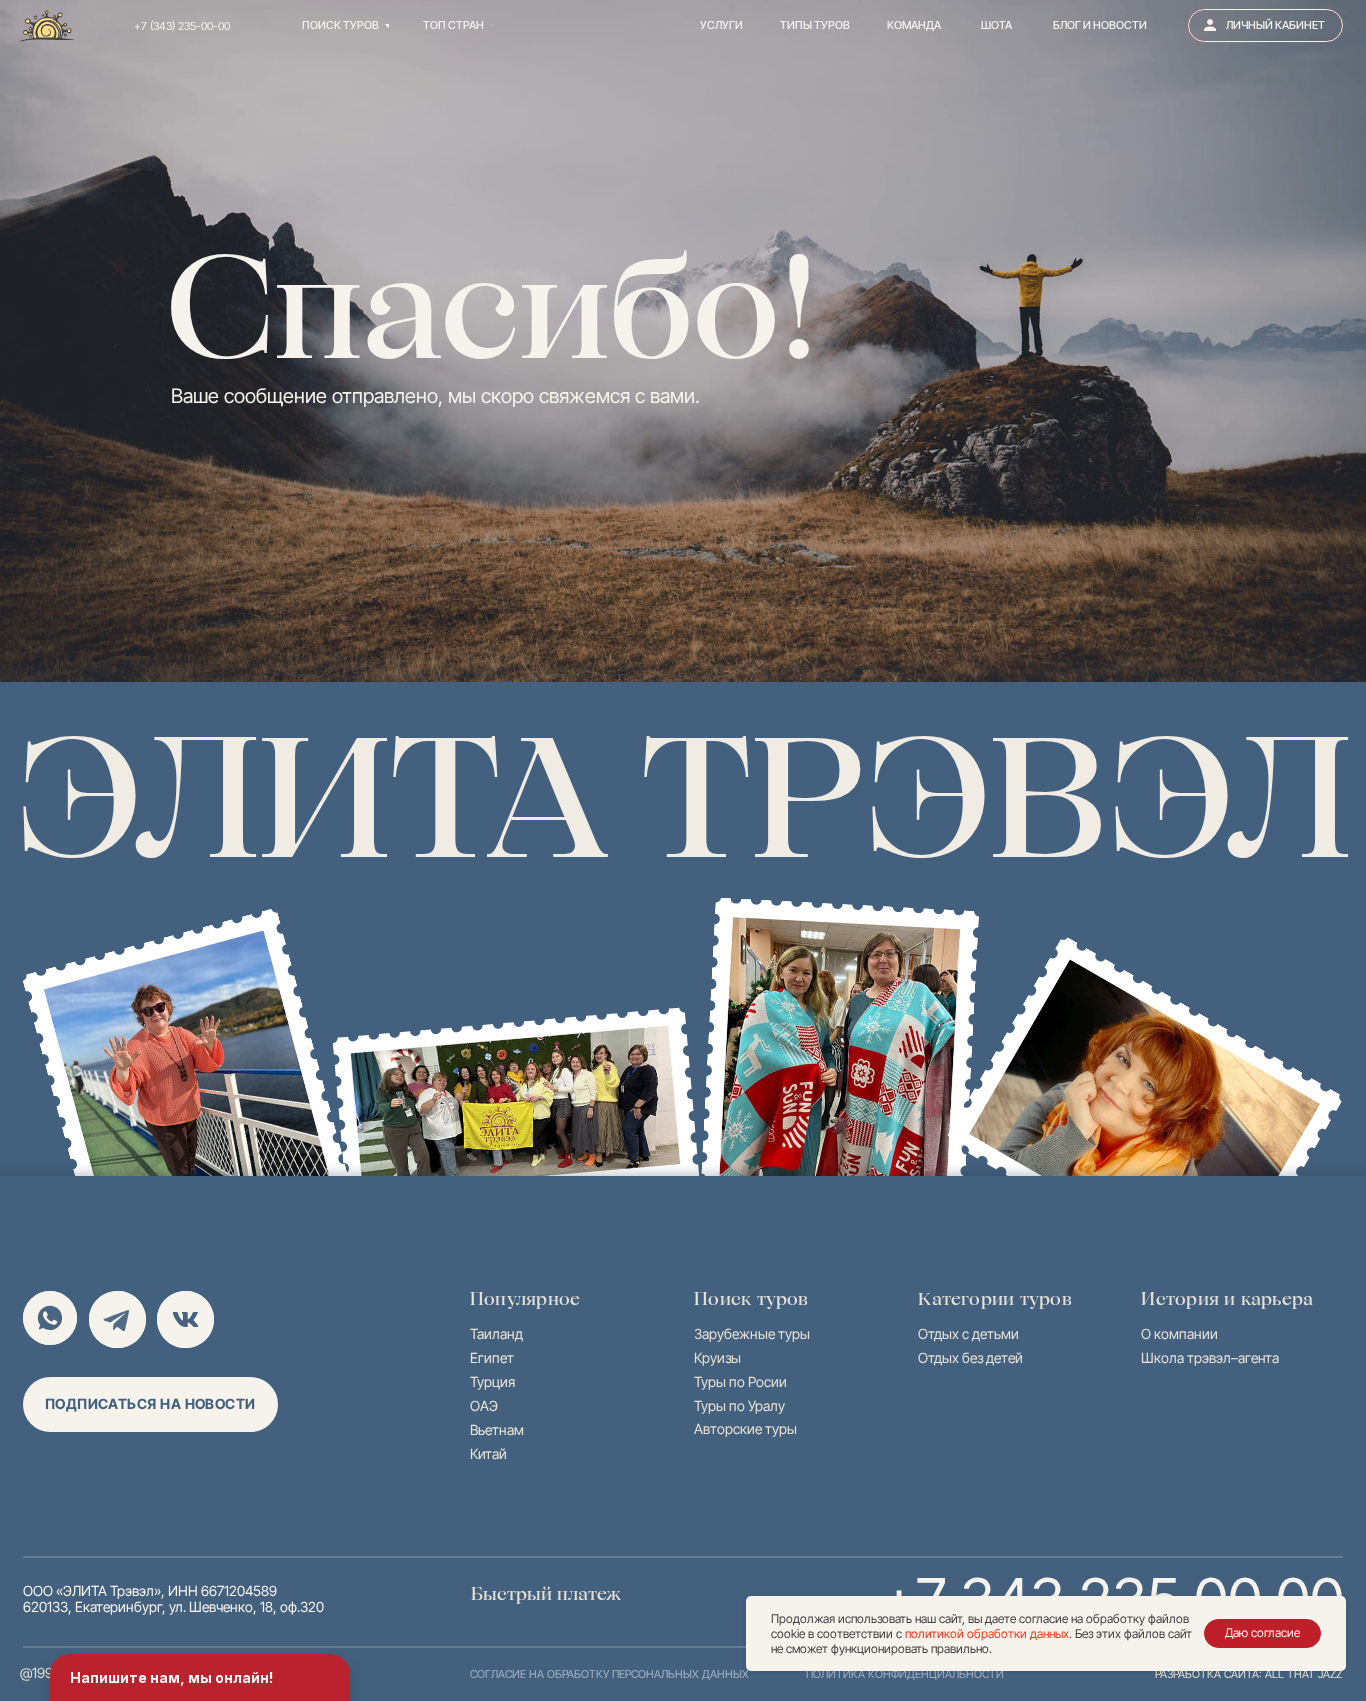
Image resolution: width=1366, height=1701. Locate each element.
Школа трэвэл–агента (1210, 1358)
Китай (488, 1454)
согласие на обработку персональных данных (609, 1674)
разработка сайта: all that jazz (1248, 1674)
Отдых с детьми (968, 1334)
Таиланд (496, 1334)
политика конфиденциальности (905, 1674)
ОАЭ (484, 1406)
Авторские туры (745, 1429)
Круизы (717, 1358)
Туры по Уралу (739, 1406)
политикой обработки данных (987, 1633)
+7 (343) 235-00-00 (182, 26)
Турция (492, 1382)
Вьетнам (497, 1430)
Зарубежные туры (752, 1334)
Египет (492, 1358)
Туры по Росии (740, 1382)
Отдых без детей (970, 1358)
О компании (1179, 1334)
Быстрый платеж (546, 1593)
